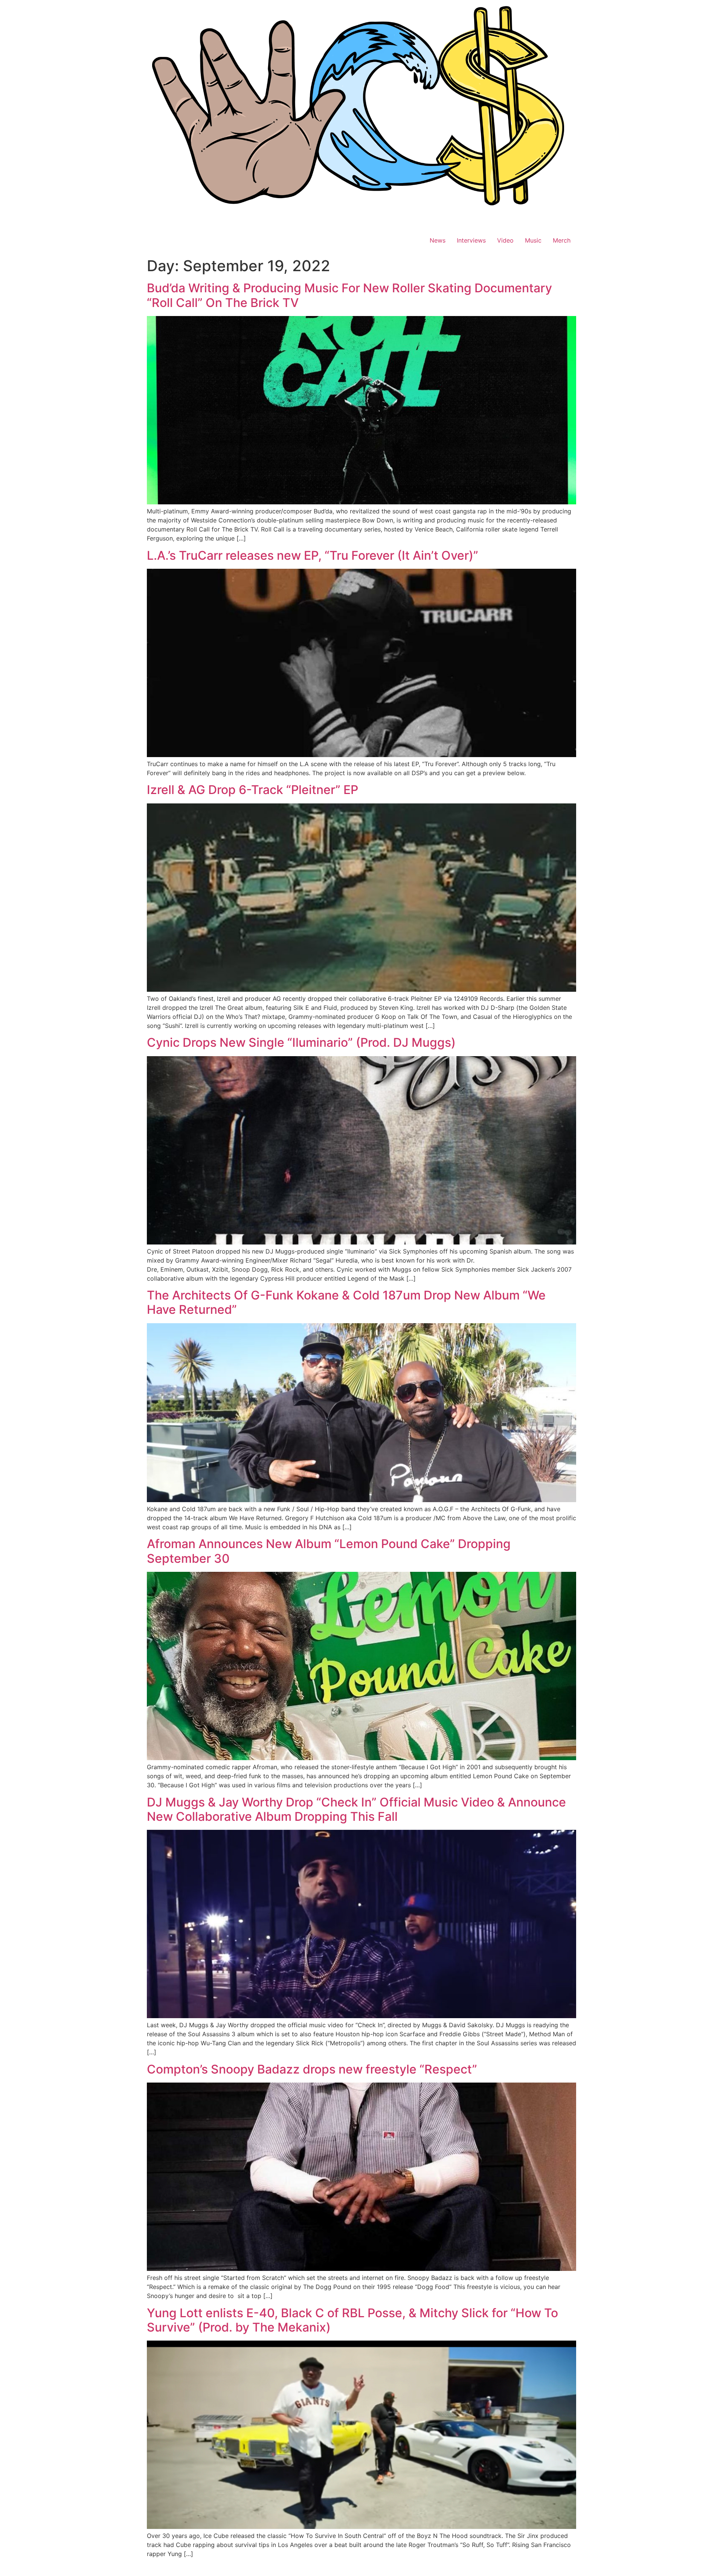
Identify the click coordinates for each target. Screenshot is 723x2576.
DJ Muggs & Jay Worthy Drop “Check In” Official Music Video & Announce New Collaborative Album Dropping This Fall (356, 1809)
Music (533, 240)
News (438, 240)
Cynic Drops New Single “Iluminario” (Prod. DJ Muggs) (301, 1042)
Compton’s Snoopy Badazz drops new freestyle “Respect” (312, 2069)
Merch (562, 240)
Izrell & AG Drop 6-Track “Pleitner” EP (252, 790)
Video (505, 240)
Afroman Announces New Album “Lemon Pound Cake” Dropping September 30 (329, 1551)
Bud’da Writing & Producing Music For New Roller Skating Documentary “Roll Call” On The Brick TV (349, 295)
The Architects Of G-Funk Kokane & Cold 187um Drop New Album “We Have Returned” (346, 1302)
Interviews (471, 240)
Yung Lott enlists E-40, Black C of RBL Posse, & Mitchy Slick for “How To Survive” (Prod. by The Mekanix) (352, 2320)
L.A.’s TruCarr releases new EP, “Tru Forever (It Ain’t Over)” (313, 555)
